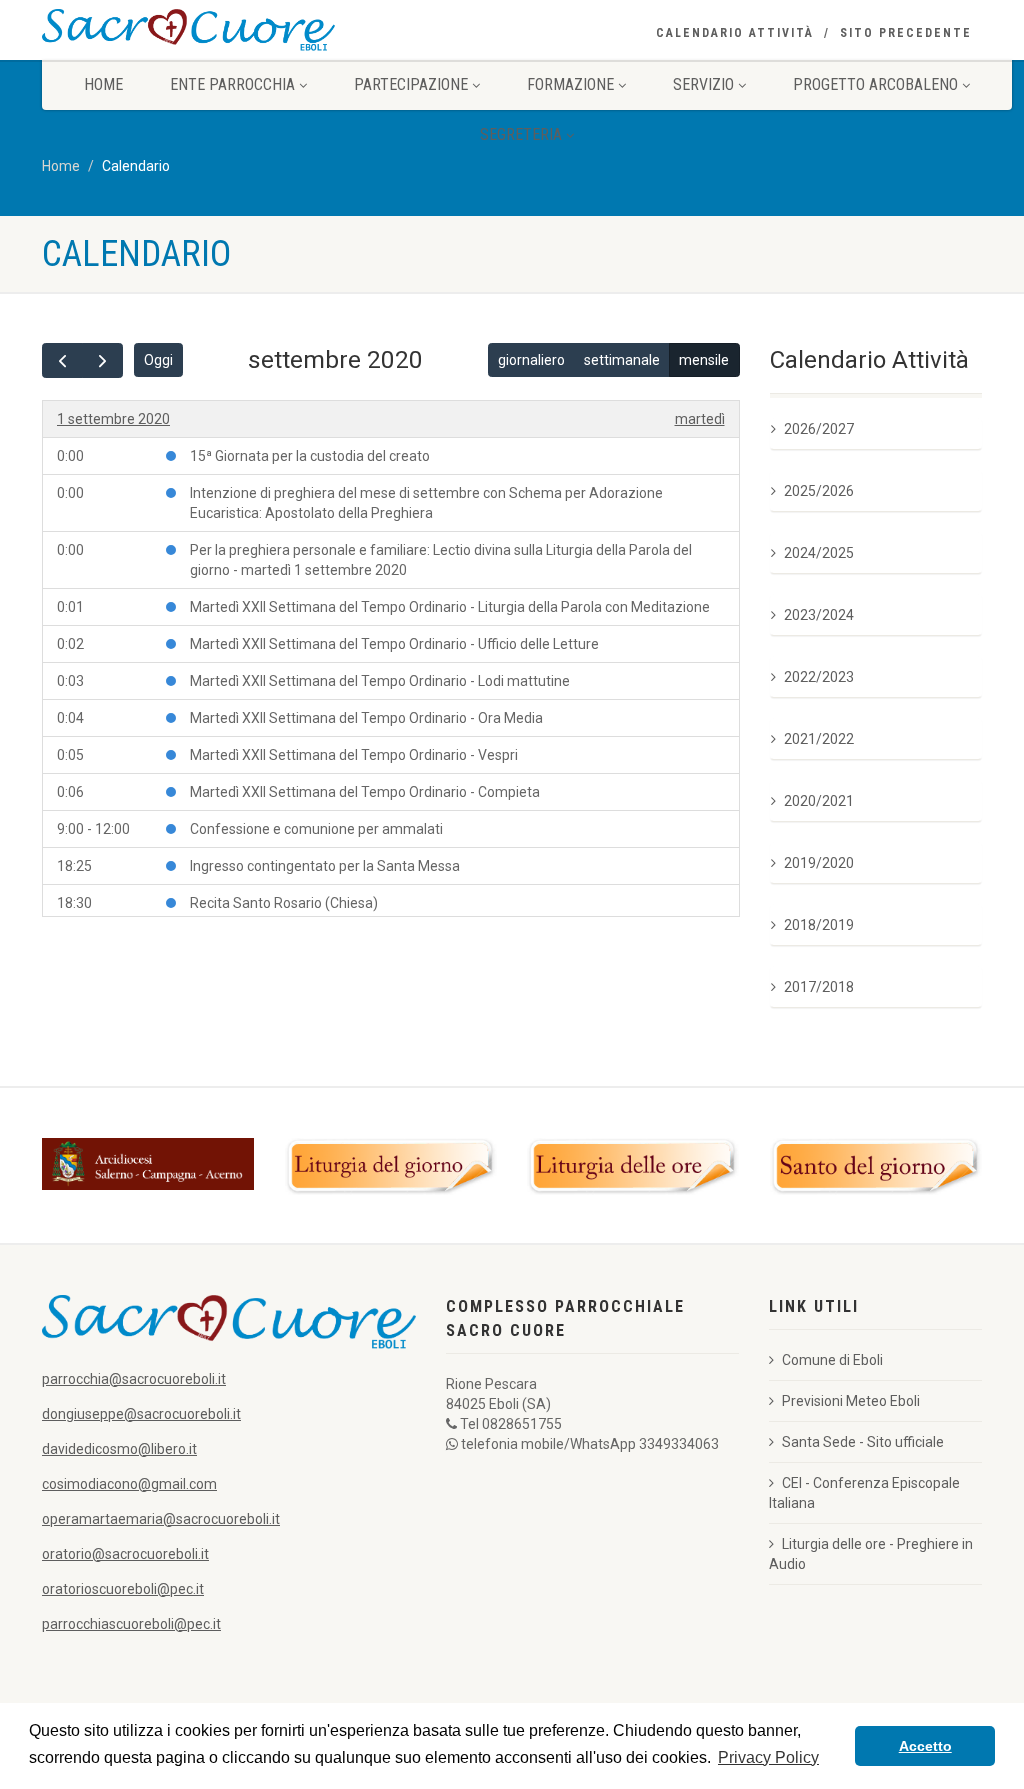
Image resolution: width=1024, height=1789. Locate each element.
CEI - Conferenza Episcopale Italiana (864, 1493)
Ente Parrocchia (232, 84)
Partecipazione (411, 84)
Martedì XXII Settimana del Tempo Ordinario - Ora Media (366, 718)
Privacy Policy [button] (768, 1757)
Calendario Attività (735, 33)
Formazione (570, 84)
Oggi (158, 360)
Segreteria (521, 134)
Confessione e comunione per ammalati (316, 829)
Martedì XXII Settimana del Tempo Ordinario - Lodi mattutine (380, 681)
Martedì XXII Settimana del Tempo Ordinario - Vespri (354, 755)
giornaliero (531, 360)
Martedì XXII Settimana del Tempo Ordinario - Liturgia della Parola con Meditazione (450, 607)
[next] (102, 360)
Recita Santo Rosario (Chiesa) (284, 903)
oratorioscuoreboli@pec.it (123, 1589)
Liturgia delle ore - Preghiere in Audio (871, 1554)
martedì (700, 419)
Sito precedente (906, 33)
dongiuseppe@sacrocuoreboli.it (141, 1414)
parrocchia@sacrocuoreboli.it (134, 1379)
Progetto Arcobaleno (875, 84)
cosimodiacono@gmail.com (129, 1484)
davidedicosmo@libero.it (119, 1449)
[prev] (62, 360)
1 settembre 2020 (113, 419)
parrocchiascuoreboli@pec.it (131, 1624)
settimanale (622, 360)
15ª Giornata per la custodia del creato (310, 456)
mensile (704, 360)
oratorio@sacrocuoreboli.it (125, 1554)
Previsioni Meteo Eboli (851, 1401)
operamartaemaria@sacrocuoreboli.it (161, 1519)
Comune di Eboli (832, 1360)
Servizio (703, 84)
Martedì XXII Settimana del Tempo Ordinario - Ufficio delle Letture (394, 644)
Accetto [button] (925, 1746)
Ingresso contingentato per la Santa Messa (325, 866)
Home (103, 84)
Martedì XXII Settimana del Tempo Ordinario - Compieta (365, 792)
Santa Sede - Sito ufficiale (863, 1442)
